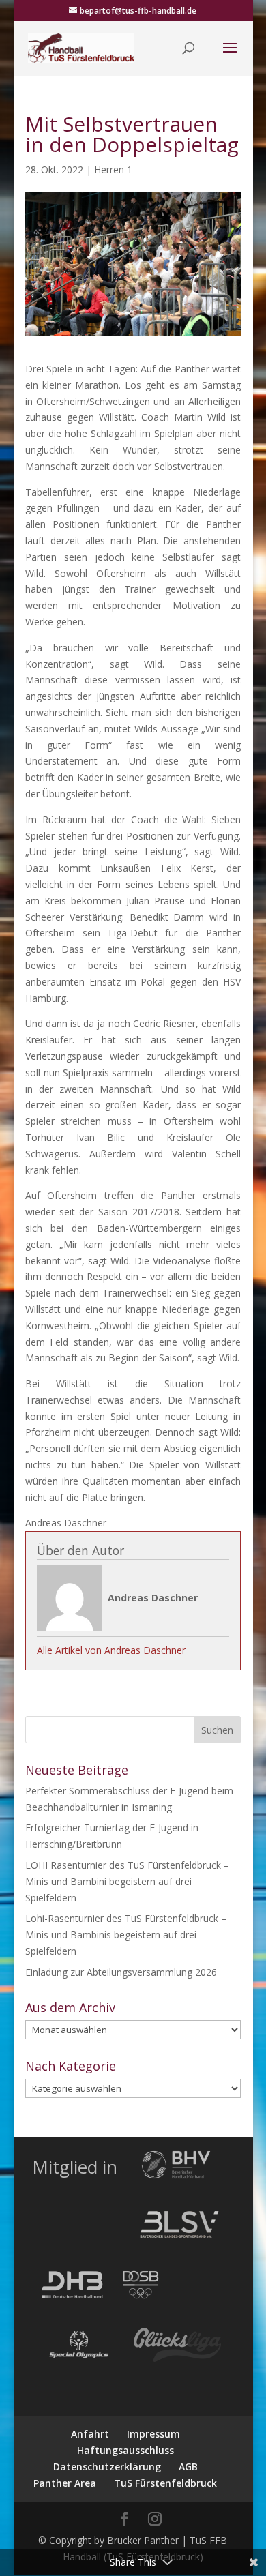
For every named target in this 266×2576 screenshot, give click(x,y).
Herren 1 (113, 169)
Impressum (153, 2434)
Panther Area (65, 2483)
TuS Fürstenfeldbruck (165, 2483)
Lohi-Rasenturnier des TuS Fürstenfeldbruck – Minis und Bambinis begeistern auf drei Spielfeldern (126, 1935)
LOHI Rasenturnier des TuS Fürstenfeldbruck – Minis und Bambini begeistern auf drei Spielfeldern (127, 1881)
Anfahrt (90, 2434)
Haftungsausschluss (125, 2450)
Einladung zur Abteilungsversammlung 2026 (121, 1972)
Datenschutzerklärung (107, 2467)
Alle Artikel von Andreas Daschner (111, 1650)
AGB (188, 2467)
